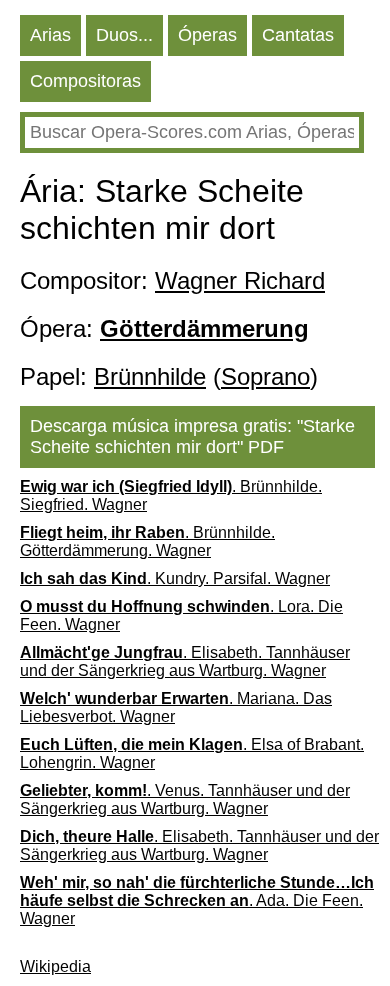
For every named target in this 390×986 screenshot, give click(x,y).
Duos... (124, 35)
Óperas (207, 35)
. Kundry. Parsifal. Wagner (175, 578)
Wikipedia (55, 966)
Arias (50, 35)
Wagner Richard (240, 280)
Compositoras (85, 81)
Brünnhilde (150, 376)
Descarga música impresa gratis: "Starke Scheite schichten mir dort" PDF (192, 436)
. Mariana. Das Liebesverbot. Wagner (176, 707)
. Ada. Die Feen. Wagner (197, 900)
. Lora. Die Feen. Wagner (181, 615)
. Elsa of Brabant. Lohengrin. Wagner (192, 753)
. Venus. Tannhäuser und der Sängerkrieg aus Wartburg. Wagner (185, 799)
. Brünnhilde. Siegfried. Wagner (171, 495)
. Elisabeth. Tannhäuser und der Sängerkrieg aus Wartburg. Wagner (185, 661)
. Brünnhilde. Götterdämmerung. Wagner (147, 541)
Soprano (265, 376)
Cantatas (298, 35)
